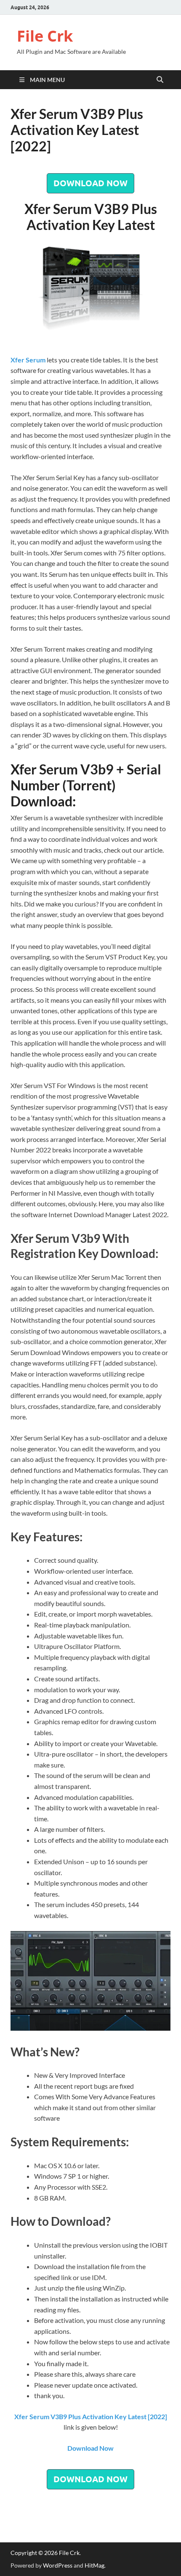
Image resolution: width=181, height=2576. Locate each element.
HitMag (94, 2565)
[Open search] (160, 80)
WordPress (58, 2565)
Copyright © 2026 (35, 2553)
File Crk (45, 36)
